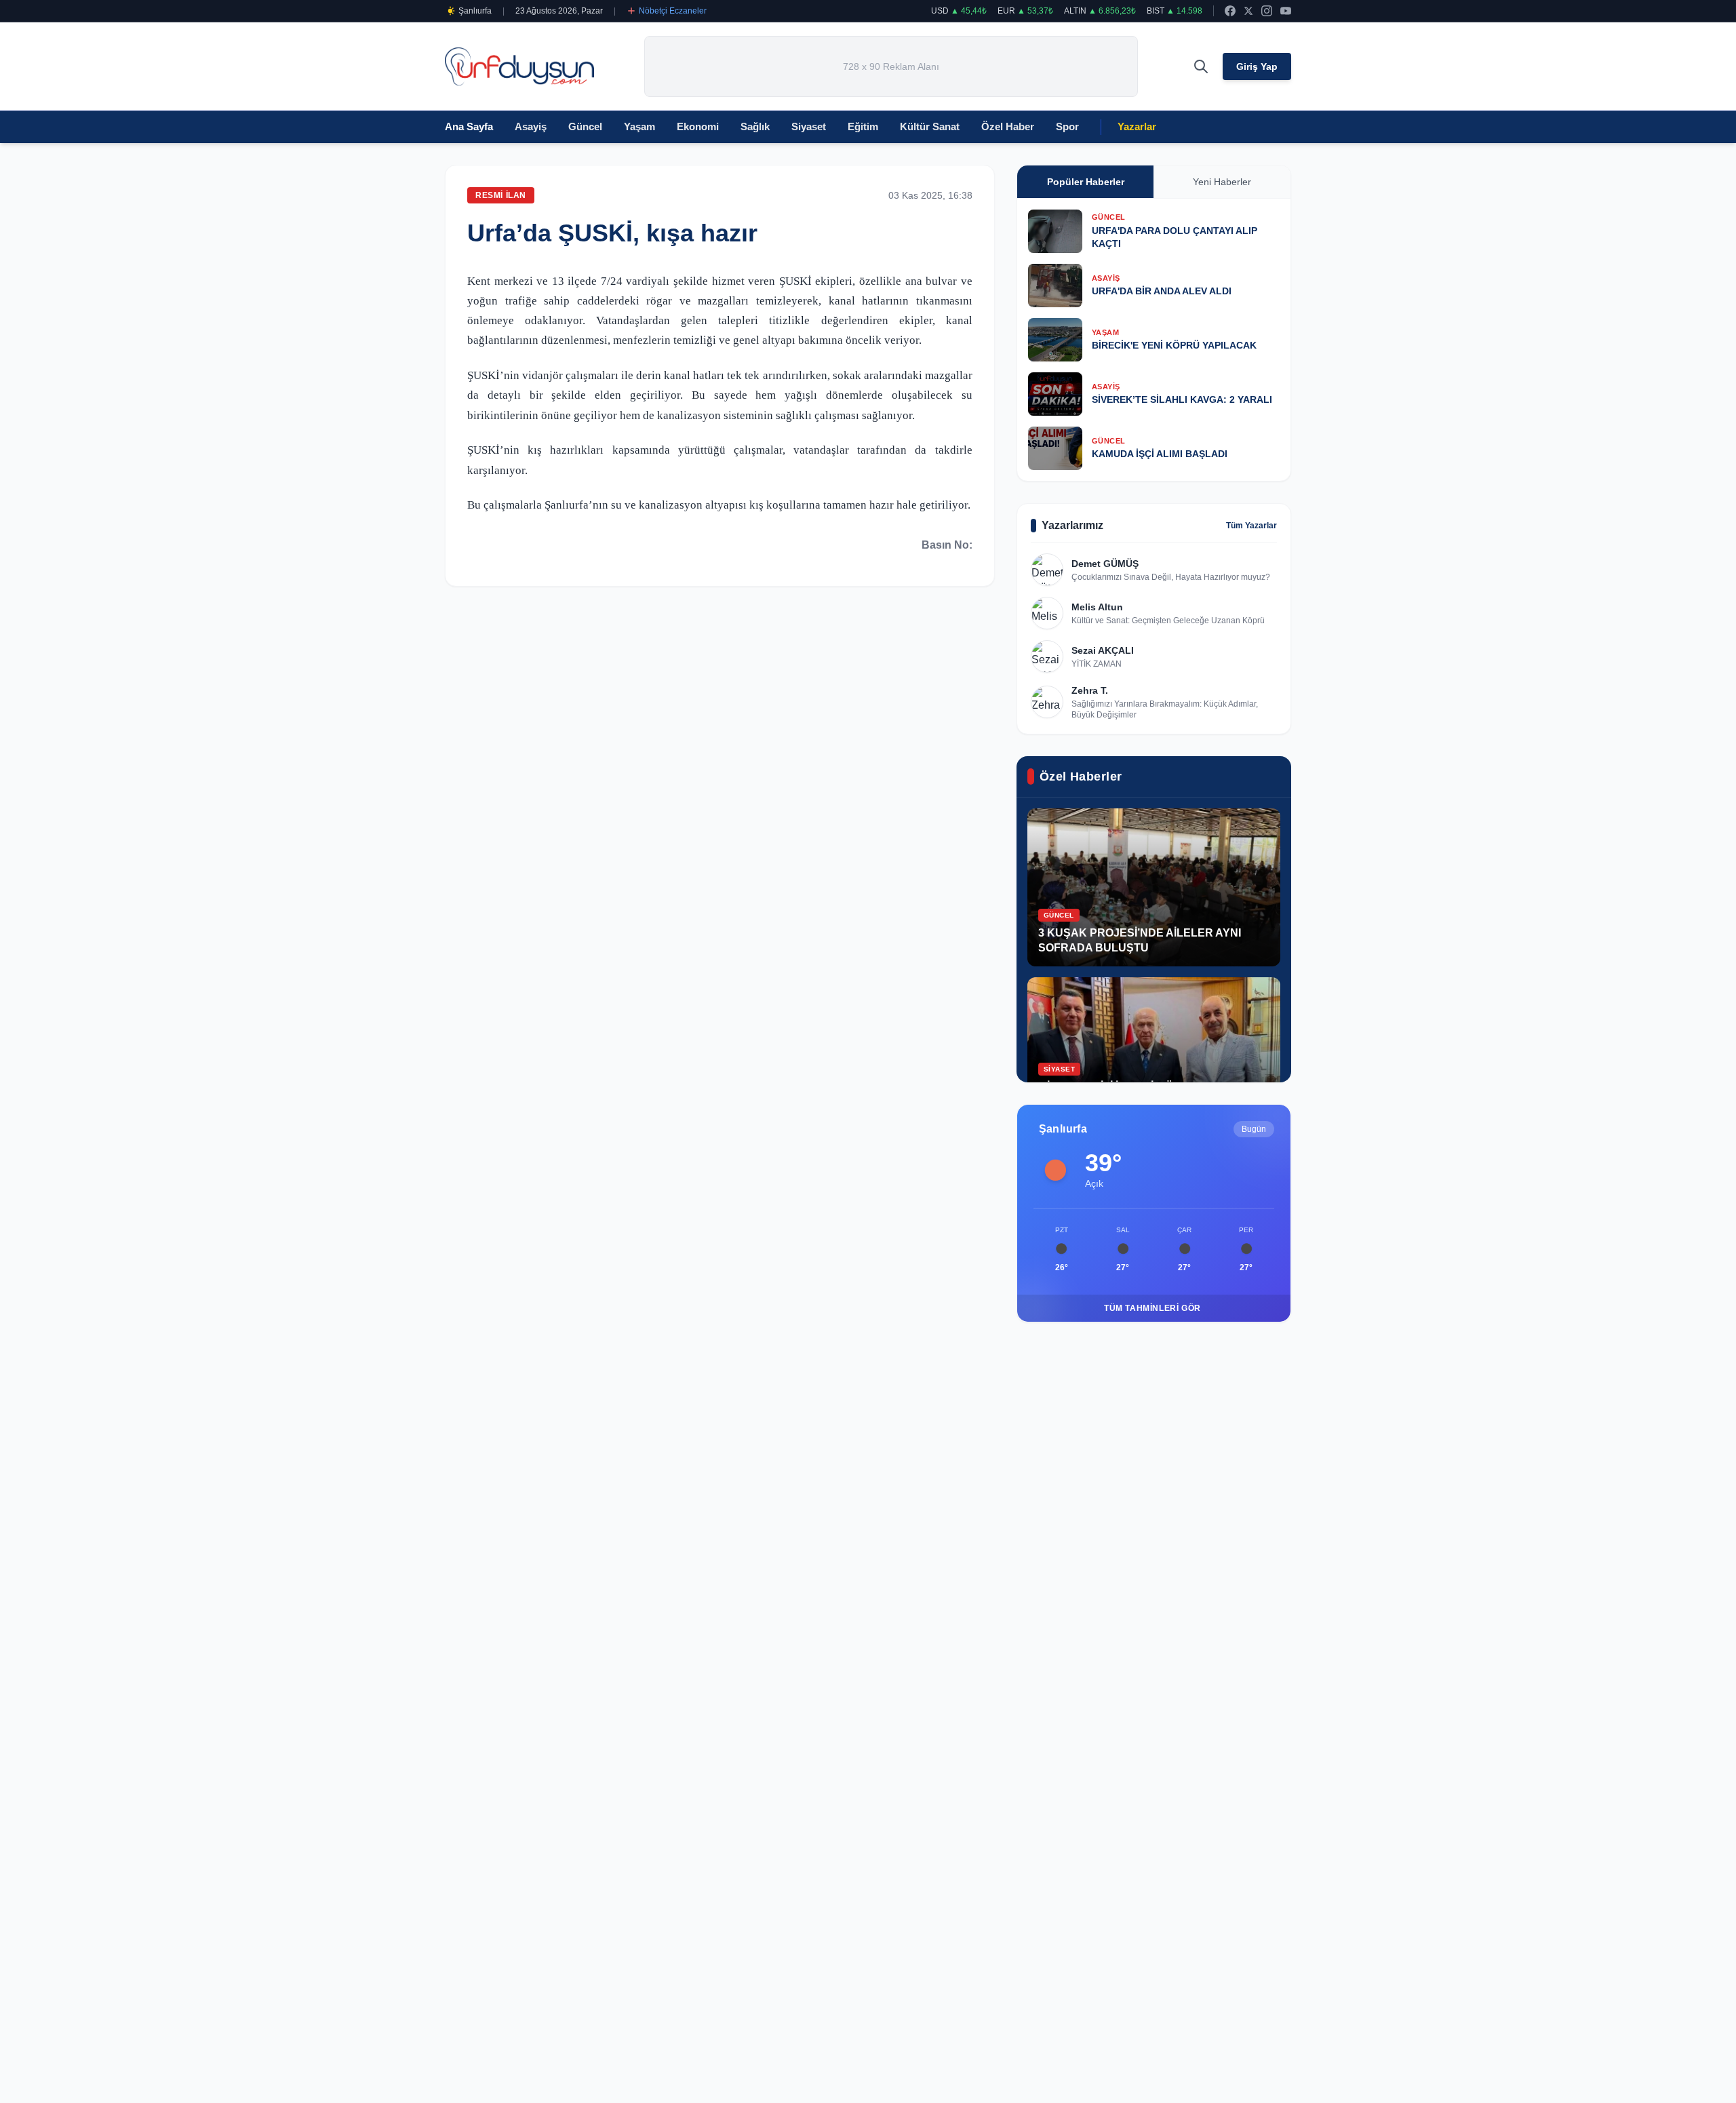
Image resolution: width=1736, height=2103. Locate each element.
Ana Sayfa (469, 126)
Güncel (585, 126)
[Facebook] (1230, 11)
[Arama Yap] (1201, 66)
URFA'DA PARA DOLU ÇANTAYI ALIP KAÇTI (1175, 237)
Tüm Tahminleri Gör (1152, 1308)
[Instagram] (1267, 11)
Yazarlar (1137, 126)
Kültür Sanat (930, 126)
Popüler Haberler (1086, 182)
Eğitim (863, 126)
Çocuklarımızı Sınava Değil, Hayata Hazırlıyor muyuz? (1171, 577)
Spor (1067, 126)
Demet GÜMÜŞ (1105, 564)
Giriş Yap (1257, 66)
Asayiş (531, 126)
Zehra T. (1090, 690)
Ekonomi (698, 126)
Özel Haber (1008, 126)
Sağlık (755, 126)
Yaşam (639, 126)
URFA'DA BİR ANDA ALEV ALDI (1162, 291)
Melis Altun (1097, 607)
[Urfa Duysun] (519, 67)
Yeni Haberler (1222, 182)
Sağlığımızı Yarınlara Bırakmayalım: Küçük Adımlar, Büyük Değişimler (1165, 709)
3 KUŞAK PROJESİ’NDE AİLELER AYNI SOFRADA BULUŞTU (1140, 940)
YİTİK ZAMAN (1097, 664)
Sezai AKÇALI (1103, 650)
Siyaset (809, 126)
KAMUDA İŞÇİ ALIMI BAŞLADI (1160, 454)
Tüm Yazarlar (1251, 526)
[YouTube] (1286, 11)
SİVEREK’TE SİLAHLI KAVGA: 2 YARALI (1182, 399)
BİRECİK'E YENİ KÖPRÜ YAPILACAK (1174, 345)
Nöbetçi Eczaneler (673, 11)
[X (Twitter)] (1248, 11)
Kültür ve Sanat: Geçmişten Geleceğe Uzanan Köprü (1168, 621)
